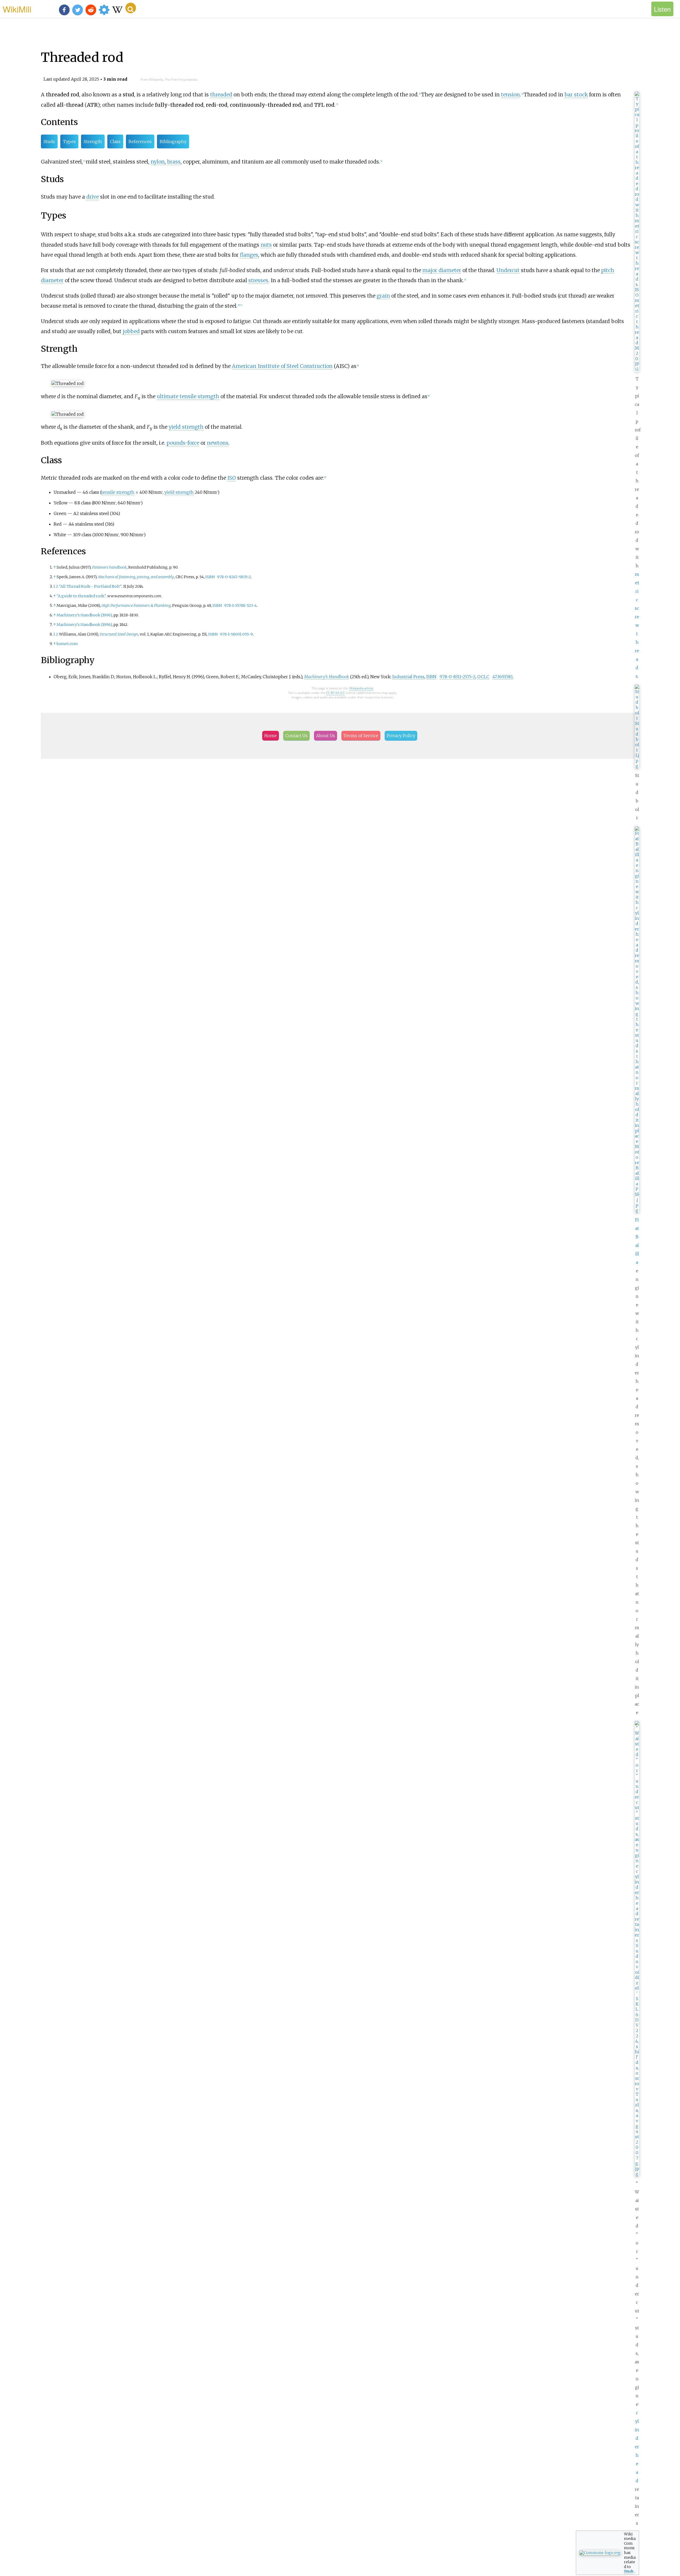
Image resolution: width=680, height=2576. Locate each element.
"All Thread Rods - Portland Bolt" (90, 586)
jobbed (131, 331)
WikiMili (17, 9)
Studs (49, 141)
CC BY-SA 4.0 (335, 693)
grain (383, 296)
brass (174, 162)
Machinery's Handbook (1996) (84, 615)
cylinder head (637, 2447)
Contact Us (296, 736)
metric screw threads (637, 625)
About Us (326, 736)
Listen (662, 9)
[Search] (131, 8)
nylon (158, 162)
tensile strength (118, 492)
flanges (249, 255)
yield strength (186, 427)
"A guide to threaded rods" (81, 596)
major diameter (442, 270)
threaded (221, 95)
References (140, 141)
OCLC (483, 677)
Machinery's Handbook (327, 677)
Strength (93, 141)
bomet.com (67, 644)
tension (510, 95)
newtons (218, 443)
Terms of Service (361, 736)
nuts (266, 245)
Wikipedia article (361, 688)
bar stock (576, 95)
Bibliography (173, 141)
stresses (258, 280)
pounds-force (183, 443)
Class (115, 141)
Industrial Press (408, 677)
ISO (232, 478)
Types (69, 141)
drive (93, 197)
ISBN (210, 577)
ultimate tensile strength (188, 396)
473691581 (503, 677)
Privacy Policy (401, 736)
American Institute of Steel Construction (282, 366)
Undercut (508, 270)
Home (271, 736)
